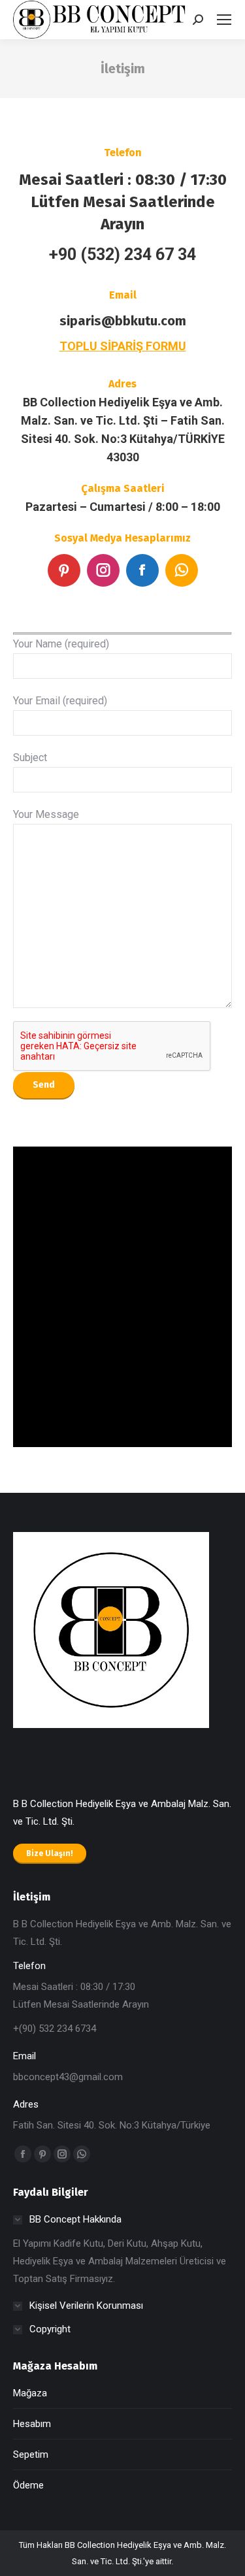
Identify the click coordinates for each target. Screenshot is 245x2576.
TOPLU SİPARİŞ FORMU (123, 346)
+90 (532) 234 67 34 (122, 254)
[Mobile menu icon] (224, 20)
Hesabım (32, 2424)
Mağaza (30, 2393)
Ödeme (28, 2485)
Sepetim (31, 2454)
